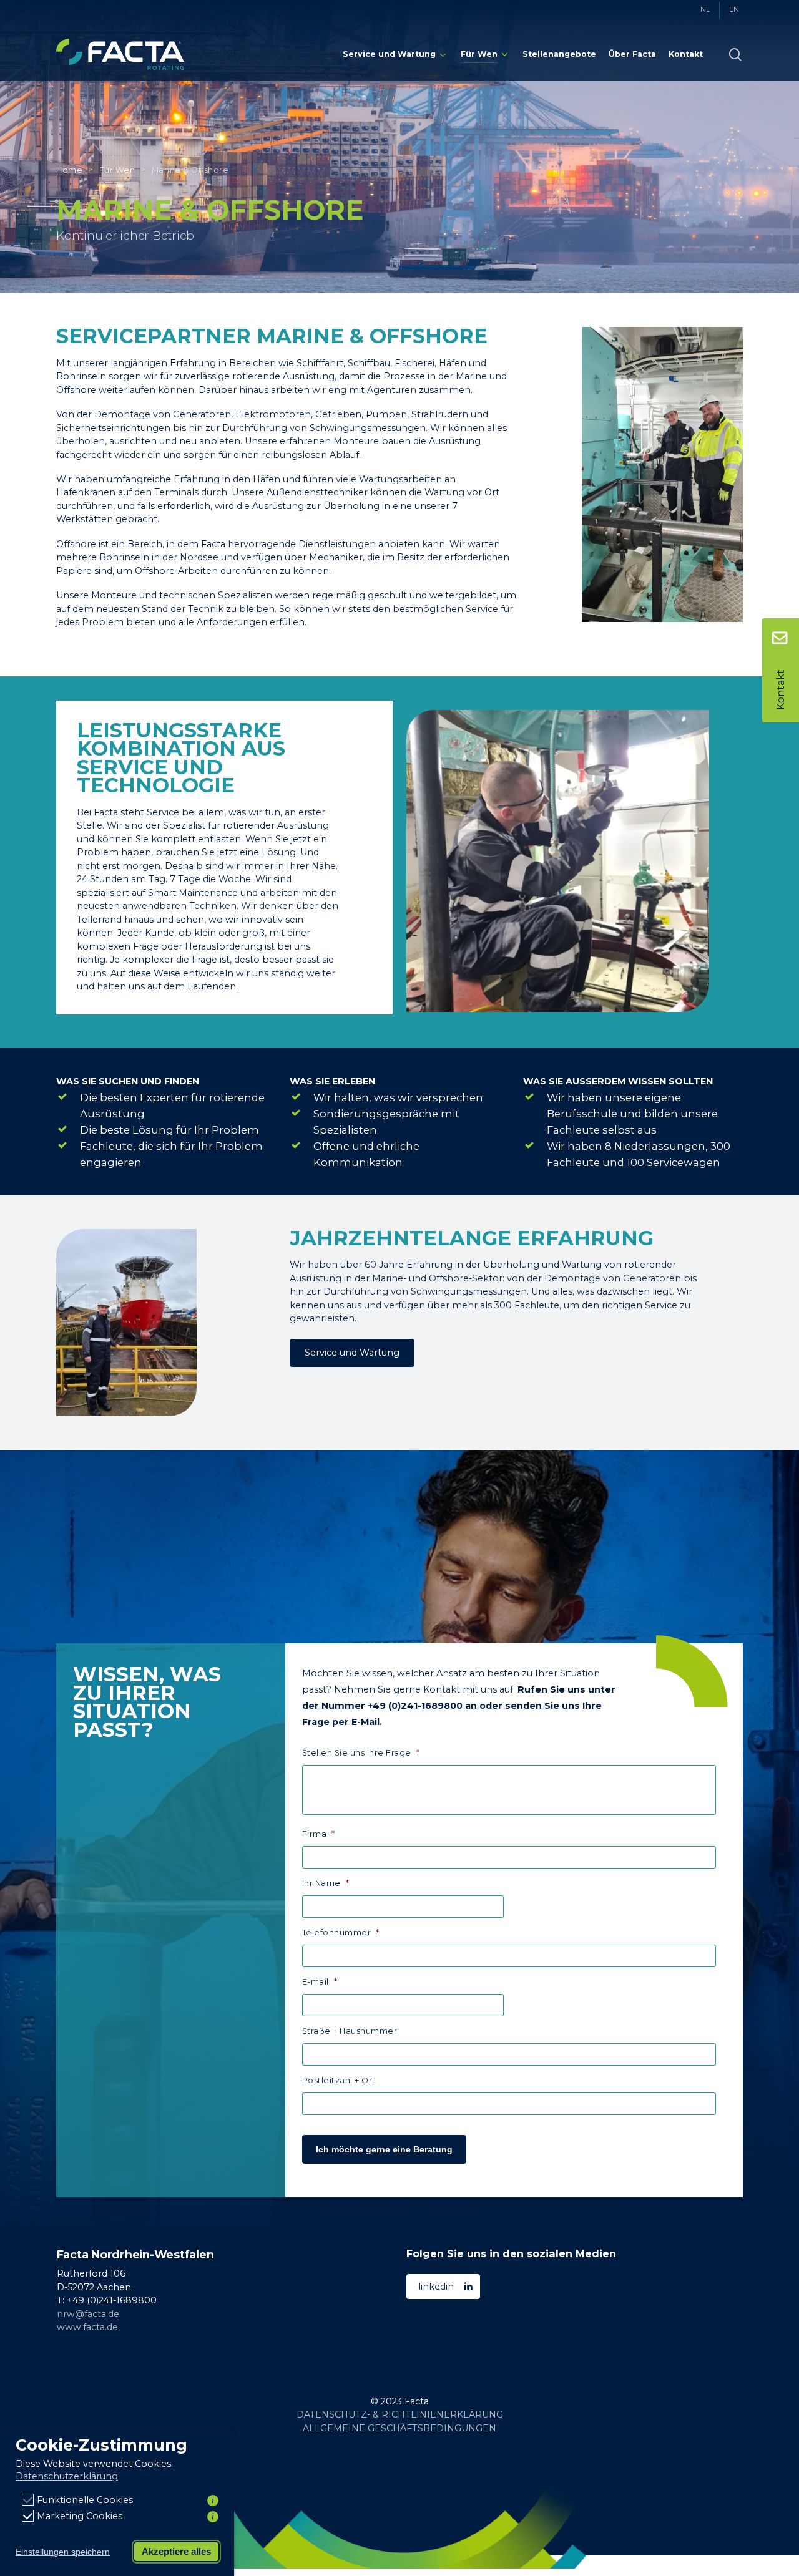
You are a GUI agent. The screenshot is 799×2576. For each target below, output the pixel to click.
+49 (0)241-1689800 (415, 1706)
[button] (352, 1353)
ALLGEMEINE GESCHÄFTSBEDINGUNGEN (399, 2428)
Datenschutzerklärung (67, 2476)
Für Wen (117, 170)
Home (69, 170)
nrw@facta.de (88, 2314)
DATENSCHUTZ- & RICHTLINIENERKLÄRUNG (400, 2414)
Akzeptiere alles (176, 2551)
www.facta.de (87, 2327)
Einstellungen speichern (63, 2552)
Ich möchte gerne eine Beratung (384, 2149)
